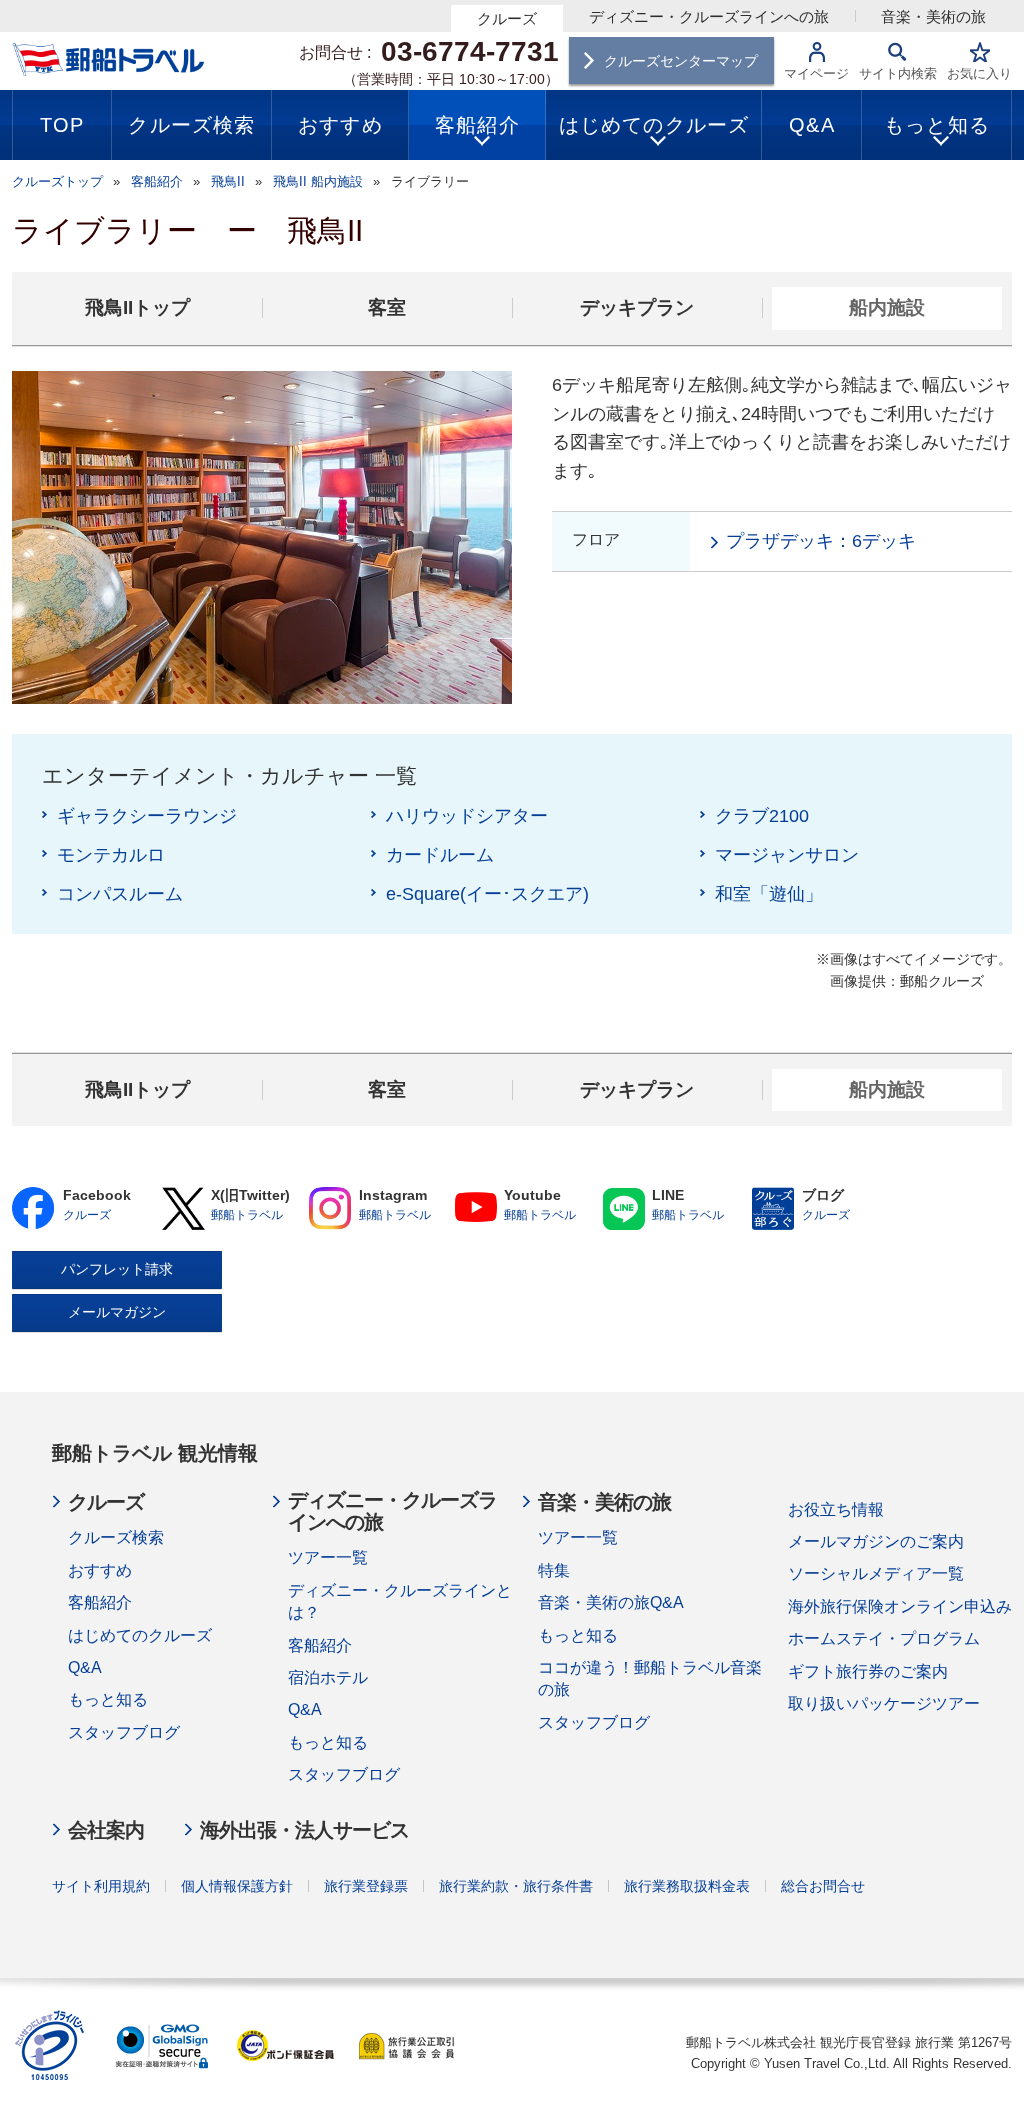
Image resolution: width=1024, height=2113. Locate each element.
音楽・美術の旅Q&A (611, 1602)
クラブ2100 (762, 816)
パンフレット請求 (117, 1269)
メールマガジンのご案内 (876, 1541)
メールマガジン (117, 1312)
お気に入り (979, 73)
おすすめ (100, 1570)
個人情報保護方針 (237, 1886)
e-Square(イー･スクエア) (487, 894)
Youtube (475, 1208)
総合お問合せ (823, 1886)
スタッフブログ (124, 1732)
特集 (554, 1570)
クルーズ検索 (116, 1537)
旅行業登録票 (366, 1886)
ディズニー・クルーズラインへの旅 (709, 16)
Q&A (85, 1667)
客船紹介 (100, 1602)
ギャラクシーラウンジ (147, 816)
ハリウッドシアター (467, 816)
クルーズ (507, 18)
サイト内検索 (898, 73)
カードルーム (440, 855)
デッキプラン (637, 307)
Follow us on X (182, 1208)
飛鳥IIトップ (137, 307)
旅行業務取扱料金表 (687, 1886)
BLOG (773, 1208)
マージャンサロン (787, 855)
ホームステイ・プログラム (884, 1638)
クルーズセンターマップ (681, 61)
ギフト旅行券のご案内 (868, 1671)
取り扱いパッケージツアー (884, 1703)
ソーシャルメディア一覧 (876, 1573)
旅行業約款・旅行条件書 (516, 1886)
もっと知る (108, 1699)
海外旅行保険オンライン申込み (900, 1606)
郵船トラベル (247, 1215)
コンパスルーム (120, 894)
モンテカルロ (111, 855)
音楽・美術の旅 (933, 16)
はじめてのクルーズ (140, 1635)
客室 (387, 307)
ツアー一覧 (328, 1557)
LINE (623, 1208)
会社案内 (106, 1830)
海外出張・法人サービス (304, 1830)
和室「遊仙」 (769, 894)
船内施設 (887, 307)
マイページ (816, 73)
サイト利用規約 (101, 1886)
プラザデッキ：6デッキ (821, 541)
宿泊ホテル (328, 1677)
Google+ (330, 1208)
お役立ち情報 (836, 1509)
